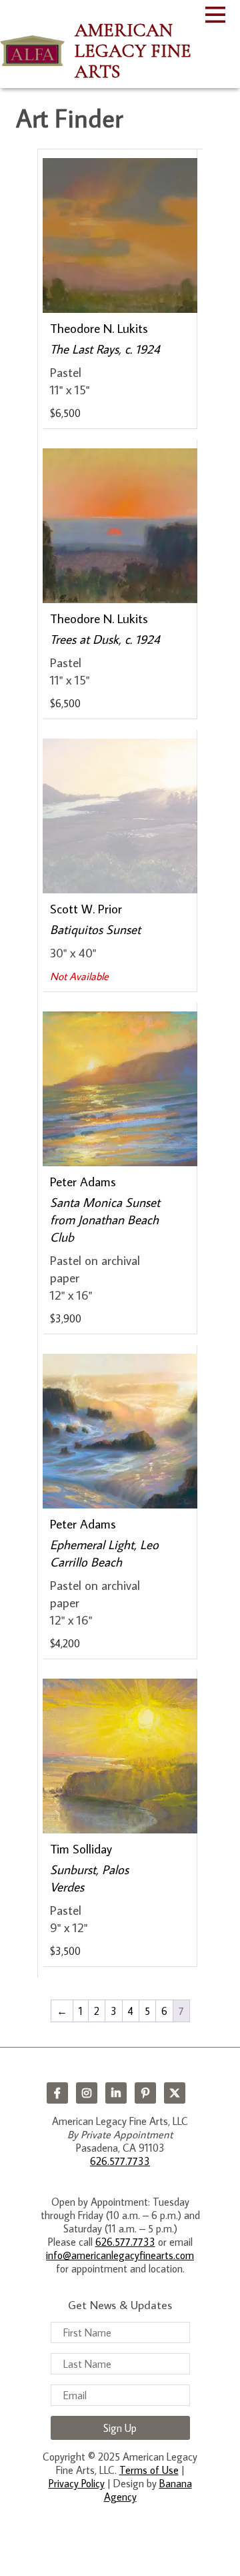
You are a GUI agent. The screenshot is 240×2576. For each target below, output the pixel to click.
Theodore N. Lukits (99, 328)
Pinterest (145, 2093)
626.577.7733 (120, 2161)
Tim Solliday (81, 1848)
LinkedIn (116, 2093)
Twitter (175, 2093)
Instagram (87, 2093)
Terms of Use (149, 2470)
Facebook (57, 2093)
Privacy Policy (77, 2483)
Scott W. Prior (86, 908)
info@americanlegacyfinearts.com (120, 2255)
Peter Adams (83, 1181)
